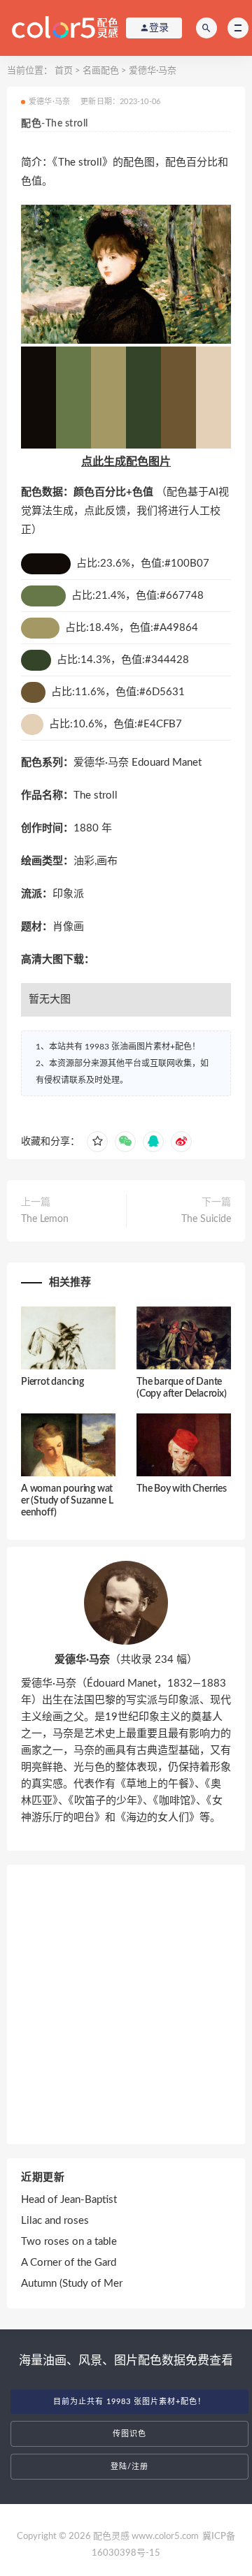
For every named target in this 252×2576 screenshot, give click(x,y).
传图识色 (129, 2434)
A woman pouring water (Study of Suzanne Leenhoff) (67, 1501)
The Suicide (206, 1219)
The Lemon (45, 1219)
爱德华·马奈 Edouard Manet (138, 763)
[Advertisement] (126, 2004)
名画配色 (101, 71)
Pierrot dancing (52, 1382)
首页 (64, 71)
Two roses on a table (69, 2242)
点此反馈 (105, 511)
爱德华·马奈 (153, 71)
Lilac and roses (55, 2221)
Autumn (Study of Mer (72, 2284)
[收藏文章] (97, 1142)
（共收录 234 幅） (126, 1660)
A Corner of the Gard (69, 2263)
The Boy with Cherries (182, 1489)
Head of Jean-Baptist (69, 2200)
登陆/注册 (129, 2467)
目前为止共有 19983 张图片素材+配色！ (129, 2402)
